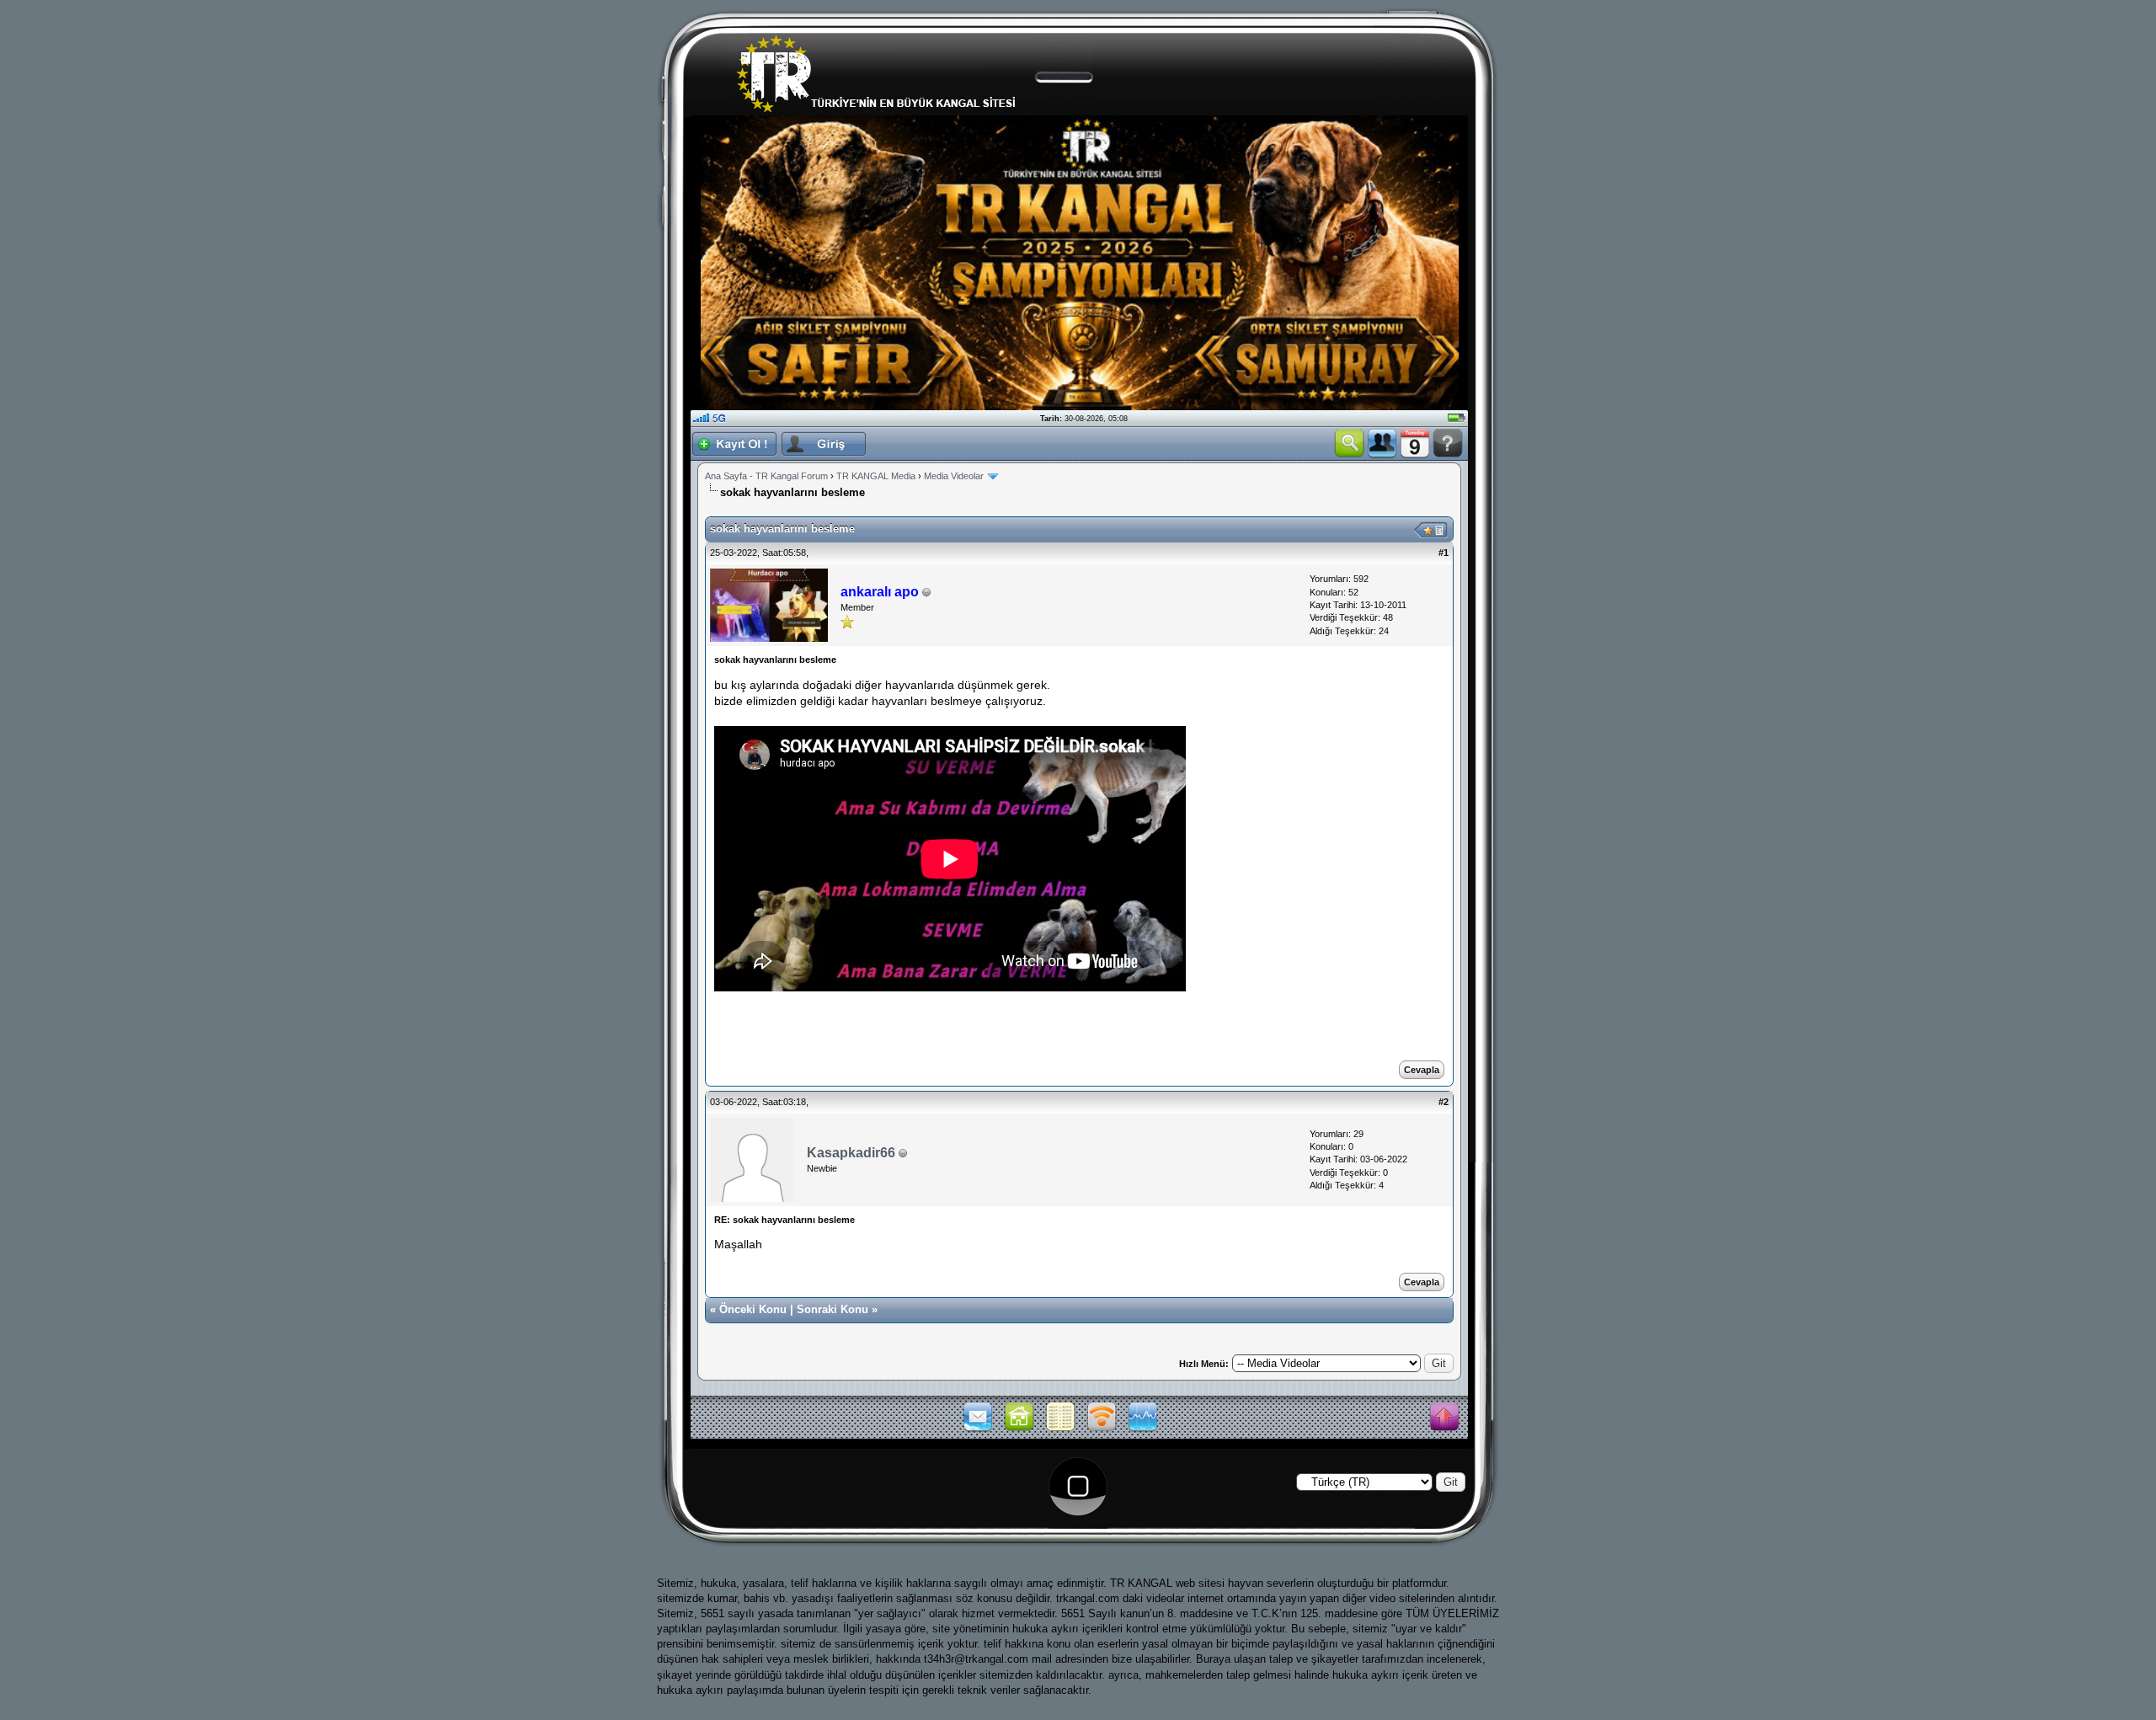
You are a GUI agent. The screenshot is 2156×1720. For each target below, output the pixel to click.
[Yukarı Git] (1444, 1418)
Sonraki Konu (833, 1309)
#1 (1444, 553)
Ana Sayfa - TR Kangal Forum (766, 476)
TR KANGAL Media (876, 476)
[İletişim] (978, 1429)
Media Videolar (954, 476)
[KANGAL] (1019, 1429)
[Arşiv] (1060, 1429)
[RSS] (1102, 1429)
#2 (1444, 1102)
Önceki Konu (753, 1309)
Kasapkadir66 (851, 1153)
